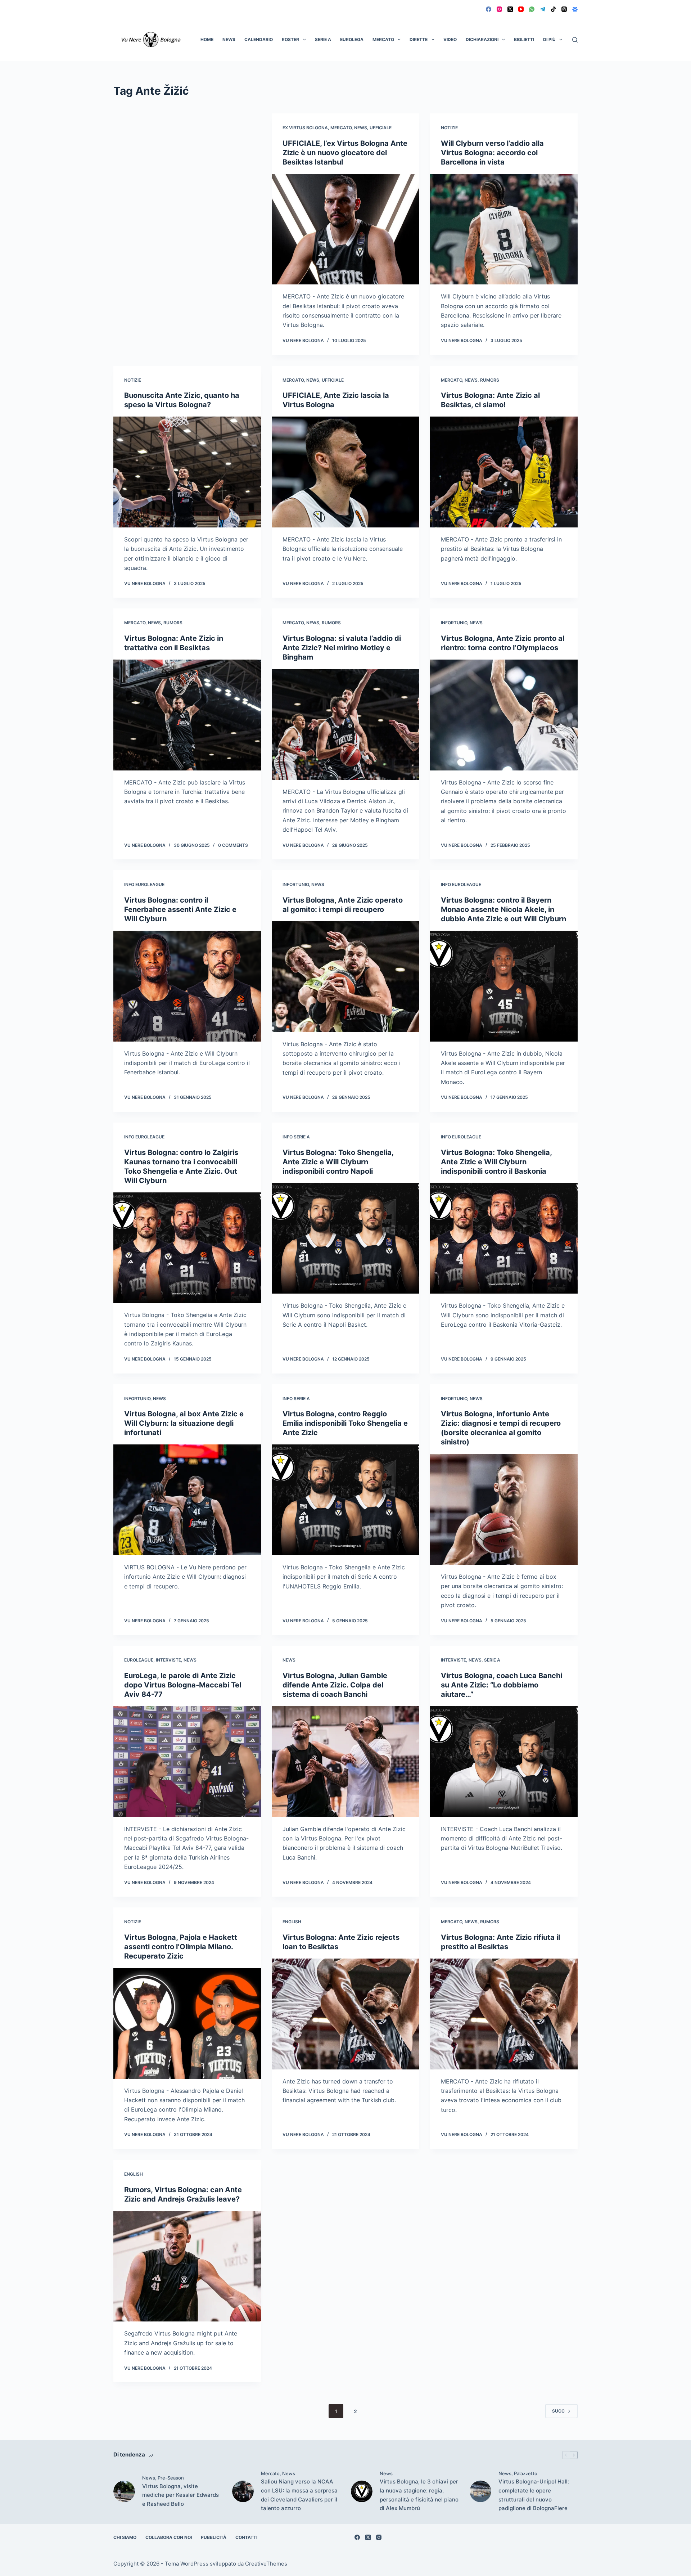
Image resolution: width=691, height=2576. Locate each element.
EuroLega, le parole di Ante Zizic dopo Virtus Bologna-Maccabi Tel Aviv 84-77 (183, 1685)
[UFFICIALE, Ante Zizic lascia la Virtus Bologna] (345, 472)
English (292, 1922)
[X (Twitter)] (510, 9)
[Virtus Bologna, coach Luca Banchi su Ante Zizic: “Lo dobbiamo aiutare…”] (504, 1762)
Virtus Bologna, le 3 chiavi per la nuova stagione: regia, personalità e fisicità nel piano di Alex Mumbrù (419, 2495)
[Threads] (564, 9)
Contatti (246, 2537)
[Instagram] (499, 9)
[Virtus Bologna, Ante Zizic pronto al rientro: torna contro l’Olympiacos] (504, 715)
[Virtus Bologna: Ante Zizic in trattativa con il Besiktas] (187, 715)
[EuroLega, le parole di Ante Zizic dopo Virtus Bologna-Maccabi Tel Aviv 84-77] (187, 1762)
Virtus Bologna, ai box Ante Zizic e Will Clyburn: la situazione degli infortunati (184, 1423)
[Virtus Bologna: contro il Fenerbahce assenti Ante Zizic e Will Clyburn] (187, 986)
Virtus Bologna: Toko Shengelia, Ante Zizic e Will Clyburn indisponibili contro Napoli (338, 1162)
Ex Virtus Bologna (305, 128)
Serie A (323, 39)
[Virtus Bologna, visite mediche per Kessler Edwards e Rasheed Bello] (124, 2491)
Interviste (168, 1660)
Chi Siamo (125, 2537)
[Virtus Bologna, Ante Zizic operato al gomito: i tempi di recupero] (345, 977)
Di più (549, 39)
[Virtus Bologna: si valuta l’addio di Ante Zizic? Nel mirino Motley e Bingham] (345, 724)
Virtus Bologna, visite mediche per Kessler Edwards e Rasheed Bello (180, 2495)
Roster (290, 39)
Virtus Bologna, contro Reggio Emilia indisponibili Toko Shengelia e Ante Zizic (345, 1423)
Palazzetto (526, 2473)
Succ (558, 2411)
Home (207, 39)
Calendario (259, 39)
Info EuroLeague (144, 884)
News (229, 39)
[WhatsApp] (532, 9)
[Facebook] (489, 9)
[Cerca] (575, 40)
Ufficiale (381, 128)
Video (450, 39)
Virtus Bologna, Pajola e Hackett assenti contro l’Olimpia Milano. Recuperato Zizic (181, 1947)
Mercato (383, 39)
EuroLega (352, 39)
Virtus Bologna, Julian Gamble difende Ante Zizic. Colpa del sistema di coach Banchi (335, 1685)
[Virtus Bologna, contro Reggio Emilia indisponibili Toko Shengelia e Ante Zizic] (345, 1500)
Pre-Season (171, 2478)
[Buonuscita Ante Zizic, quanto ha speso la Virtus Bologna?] (187, 472)
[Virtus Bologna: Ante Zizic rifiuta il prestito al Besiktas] (504, 2014)
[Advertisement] (187, 167)
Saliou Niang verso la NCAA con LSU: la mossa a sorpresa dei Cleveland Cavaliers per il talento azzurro (299, 2495)
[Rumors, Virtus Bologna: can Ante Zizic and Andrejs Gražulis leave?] (187, 2266)
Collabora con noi (169, 2537)
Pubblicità (214, 2537)
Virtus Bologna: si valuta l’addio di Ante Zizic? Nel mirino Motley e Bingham (342, 648)
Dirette (419, 39)
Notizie (449, 128)
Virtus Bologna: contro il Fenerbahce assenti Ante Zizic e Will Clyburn (180, 909)
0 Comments (233, 845)
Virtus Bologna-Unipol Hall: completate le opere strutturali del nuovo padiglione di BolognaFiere (534, 2495)
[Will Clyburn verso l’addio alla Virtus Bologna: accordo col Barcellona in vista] (504, 229)
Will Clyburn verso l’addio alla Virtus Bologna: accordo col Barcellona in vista (492, 153)
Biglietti (524, 39)
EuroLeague (139, 1660)
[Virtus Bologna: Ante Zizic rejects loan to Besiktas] (345, 2014)
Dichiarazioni (482, 39)
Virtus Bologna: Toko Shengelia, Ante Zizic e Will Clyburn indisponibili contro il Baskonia (496, 1162)
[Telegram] (543, 9)
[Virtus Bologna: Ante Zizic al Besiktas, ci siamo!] (504, 472)
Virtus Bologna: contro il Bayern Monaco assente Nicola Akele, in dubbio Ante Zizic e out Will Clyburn (503, 909)
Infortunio (454, 623)
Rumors (490, 380)
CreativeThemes (266, 2564)
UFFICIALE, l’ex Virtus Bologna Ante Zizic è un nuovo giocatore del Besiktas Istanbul (345, 153)
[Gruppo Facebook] (575, 9)
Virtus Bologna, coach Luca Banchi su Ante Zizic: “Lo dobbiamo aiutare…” (502, 1685)
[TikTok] (553, 9)
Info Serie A (296, 1137)
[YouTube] (521, 9)
